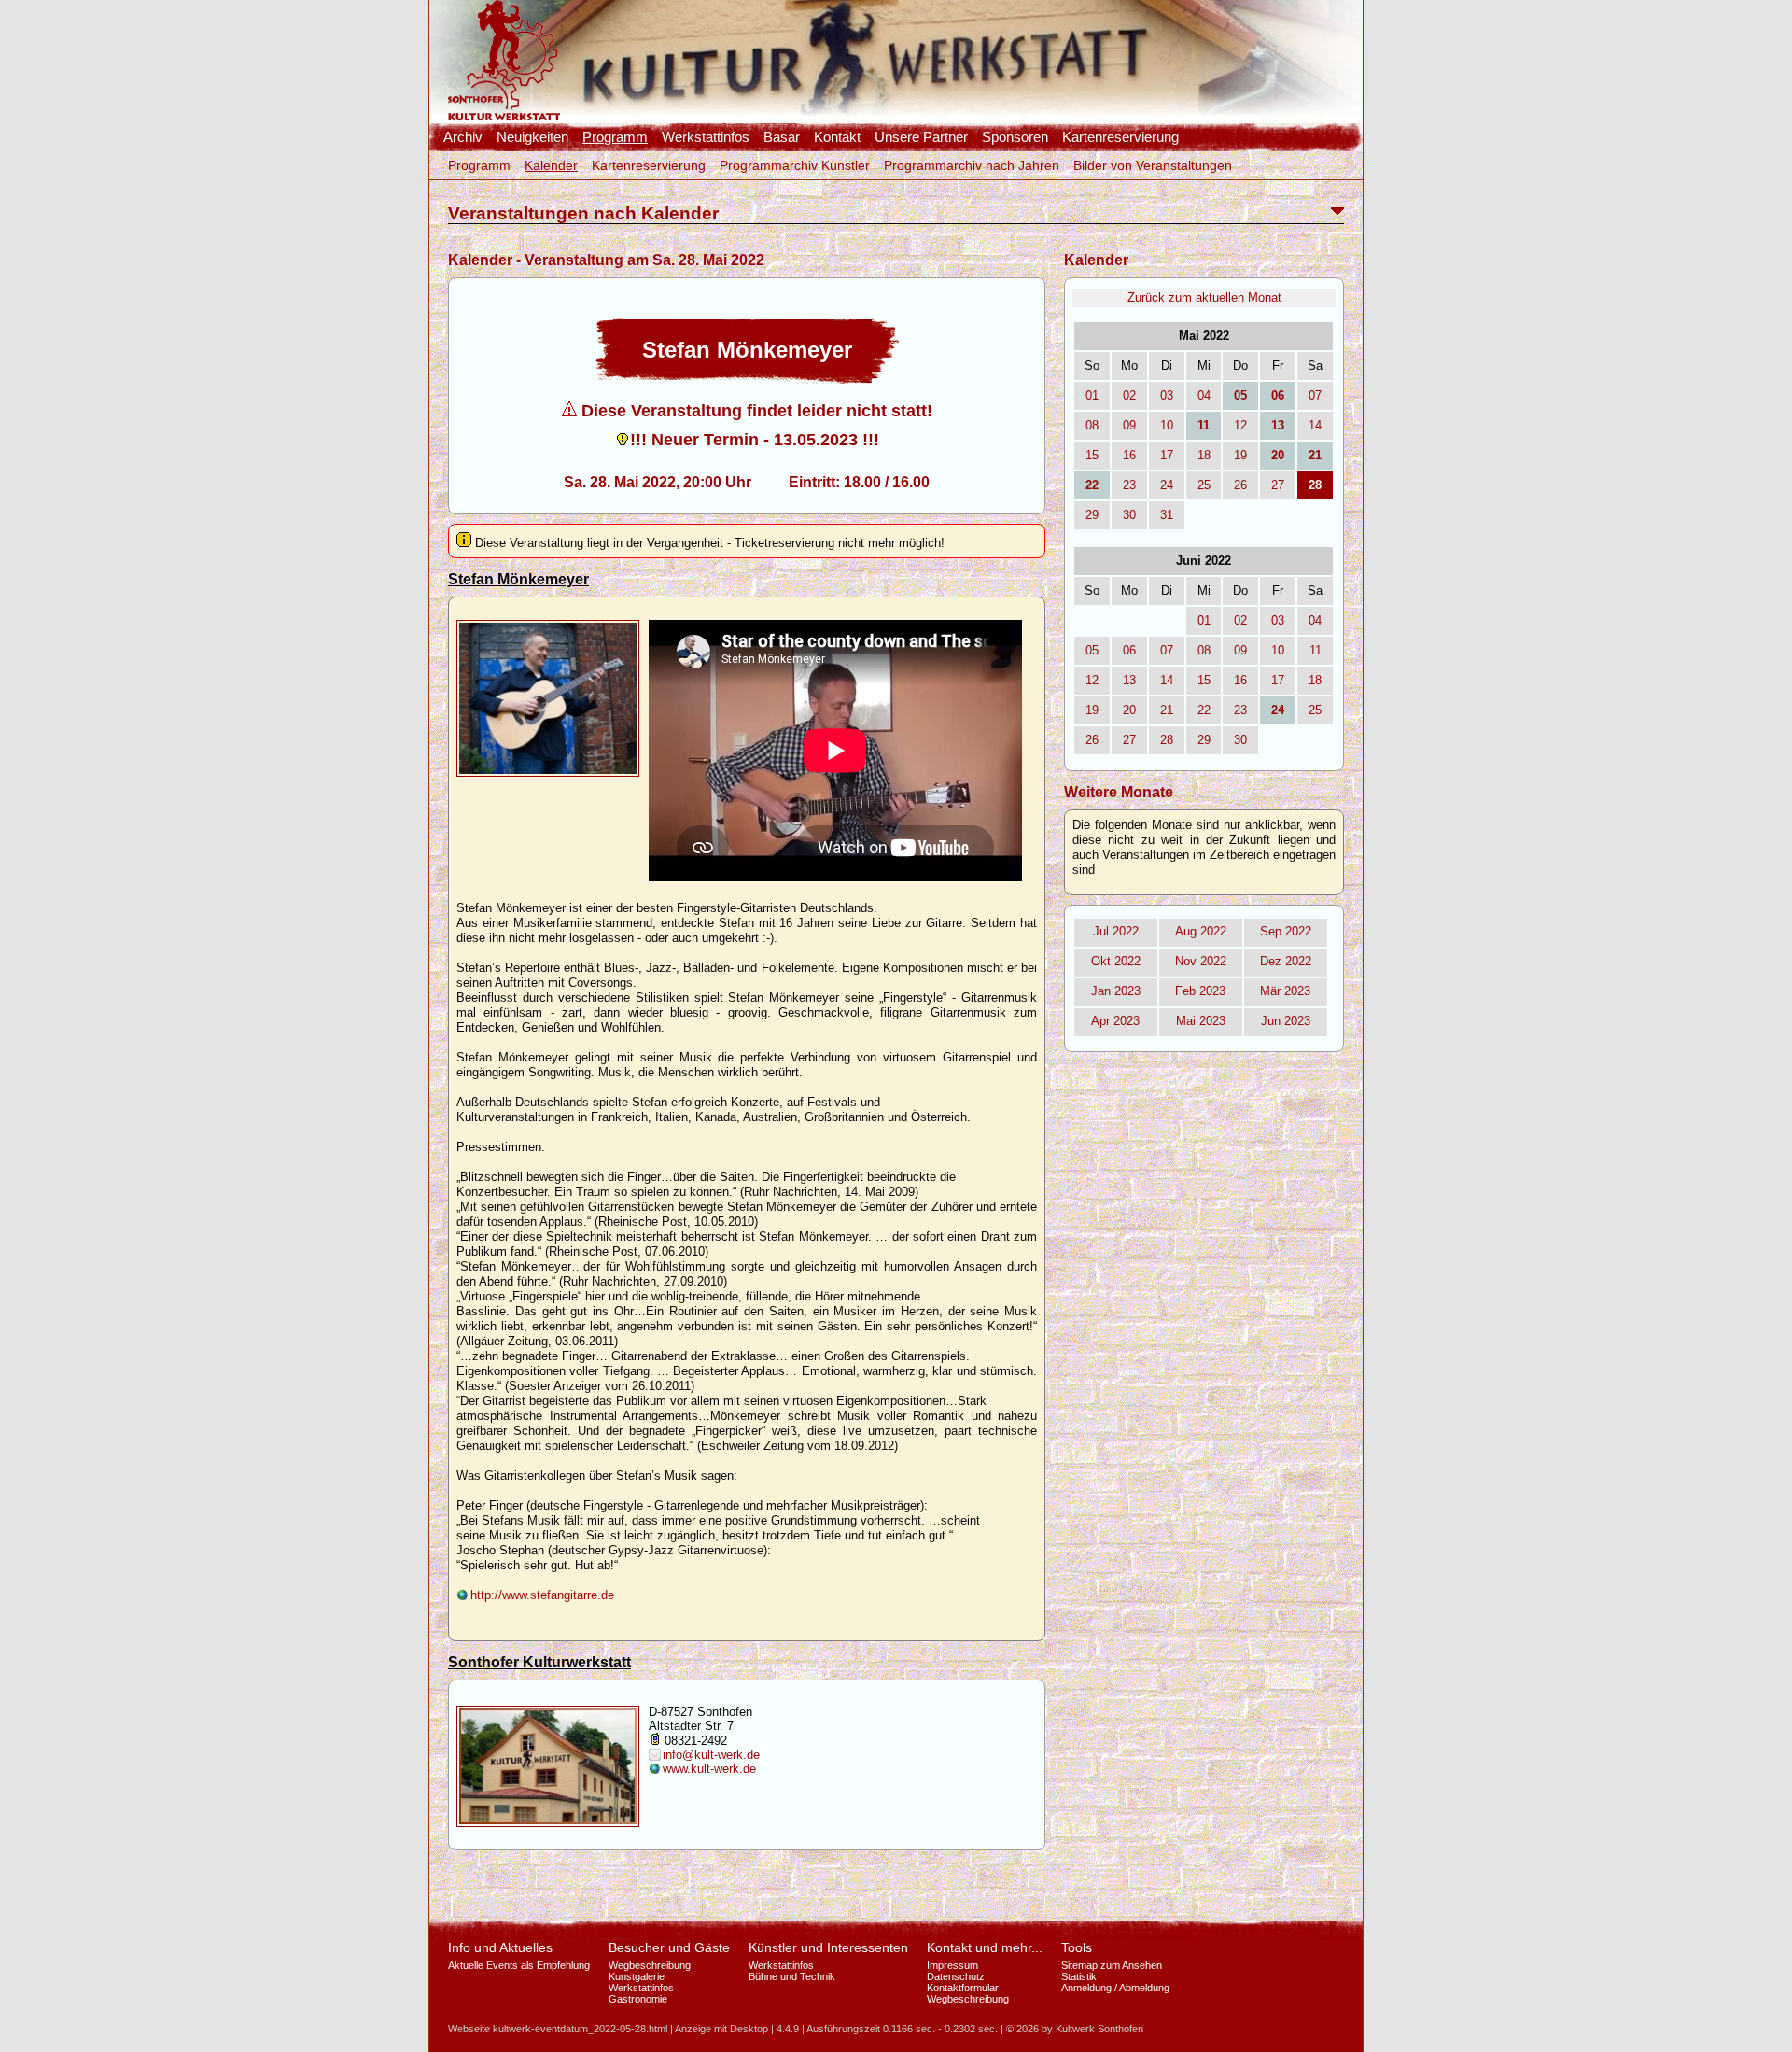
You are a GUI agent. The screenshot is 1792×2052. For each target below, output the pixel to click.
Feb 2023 (1200, 991)
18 (1204, 455)
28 (1167, 740)
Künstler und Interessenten (828, 1947)
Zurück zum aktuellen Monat (1204, 297)
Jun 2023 (1286, 1021)
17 (1167, 455)
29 (1092, 515)
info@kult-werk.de (711, 1755)
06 (1129, 650)
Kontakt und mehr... (985, 1947)
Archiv (463, 137)
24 (1167, 485)
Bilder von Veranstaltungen (1153, 165)
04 (1204, 395)
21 (1167, 710)
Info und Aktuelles (500, 1947)
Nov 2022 (1201, 961)
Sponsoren (1015, 137)
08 (1092, 425)
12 (1240, 425)
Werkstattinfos (706, 137)
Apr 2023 (1115, 1021)
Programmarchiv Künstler (795, 165)
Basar (782, 137)
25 (1204, 485)
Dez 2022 (1286, 961)
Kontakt (837, 137)
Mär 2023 (1285, 991)
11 (1316, 650)
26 (1240, 485)
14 (1315, 425)
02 (1129, 395)
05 (1092, 650)
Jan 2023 (1116, 991)
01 (1092, 395)
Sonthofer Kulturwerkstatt (539, 1662)
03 (1167, 395)
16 (1129, 455)
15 (1092, 455)
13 (1129, 680)
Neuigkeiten (532, 137)
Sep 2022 (1286, 931)
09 (1129, 425)
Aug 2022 (1201, 931)
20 (1129, 710)
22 (1204, 710)
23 (1129, 485)
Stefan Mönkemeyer (518, 579)
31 (1167, 515)
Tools (1077, 1947)
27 (1278, 485)
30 (1129, 515)
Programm (615, 137)
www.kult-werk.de (709, 1769)
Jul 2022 (1116, 931)
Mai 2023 (1201, 1021)
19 (1240, 455)
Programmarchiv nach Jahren (972, 165)
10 (1167, 425)
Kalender (551, 165)
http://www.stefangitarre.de (542, 1595)
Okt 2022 (1116, 961)
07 (1315, 395)
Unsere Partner (921, 137)
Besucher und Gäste (669, 1947)
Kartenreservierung (1120, 137)
